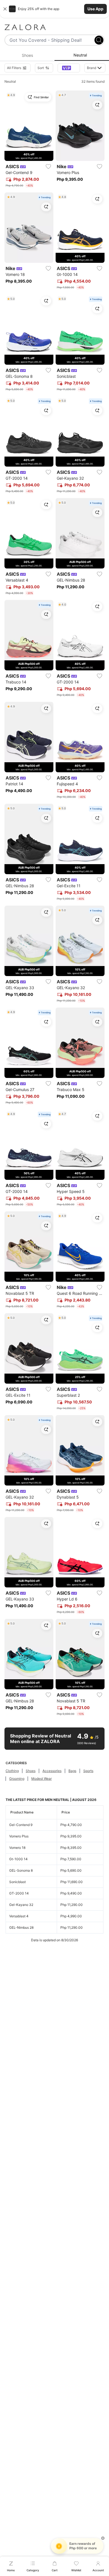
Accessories (52, 1771)
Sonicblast (17, 1882)
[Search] (99, 40)
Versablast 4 (19, 1916)
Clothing (12, 1771)
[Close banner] (5, 9)
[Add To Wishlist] (48, 166)
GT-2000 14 (19, 1893)
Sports (88, 1771)
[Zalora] (54, 27)
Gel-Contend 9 (21, 1825)
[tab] (27, 55)
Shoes (31, 1771)
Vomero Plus (19, 1836)
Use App (95, 9)
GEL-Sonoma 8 (21, 1870)
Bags (72, 1771)
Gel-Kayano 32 (21, 1905)
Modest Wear (42, 1779)
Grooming (17, 1779)
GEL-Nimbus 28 (21, 1927)
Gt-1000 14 (18, 1859)
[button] (54, 9)
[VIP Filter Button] (69, 68)
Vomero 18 (17, 1848)
